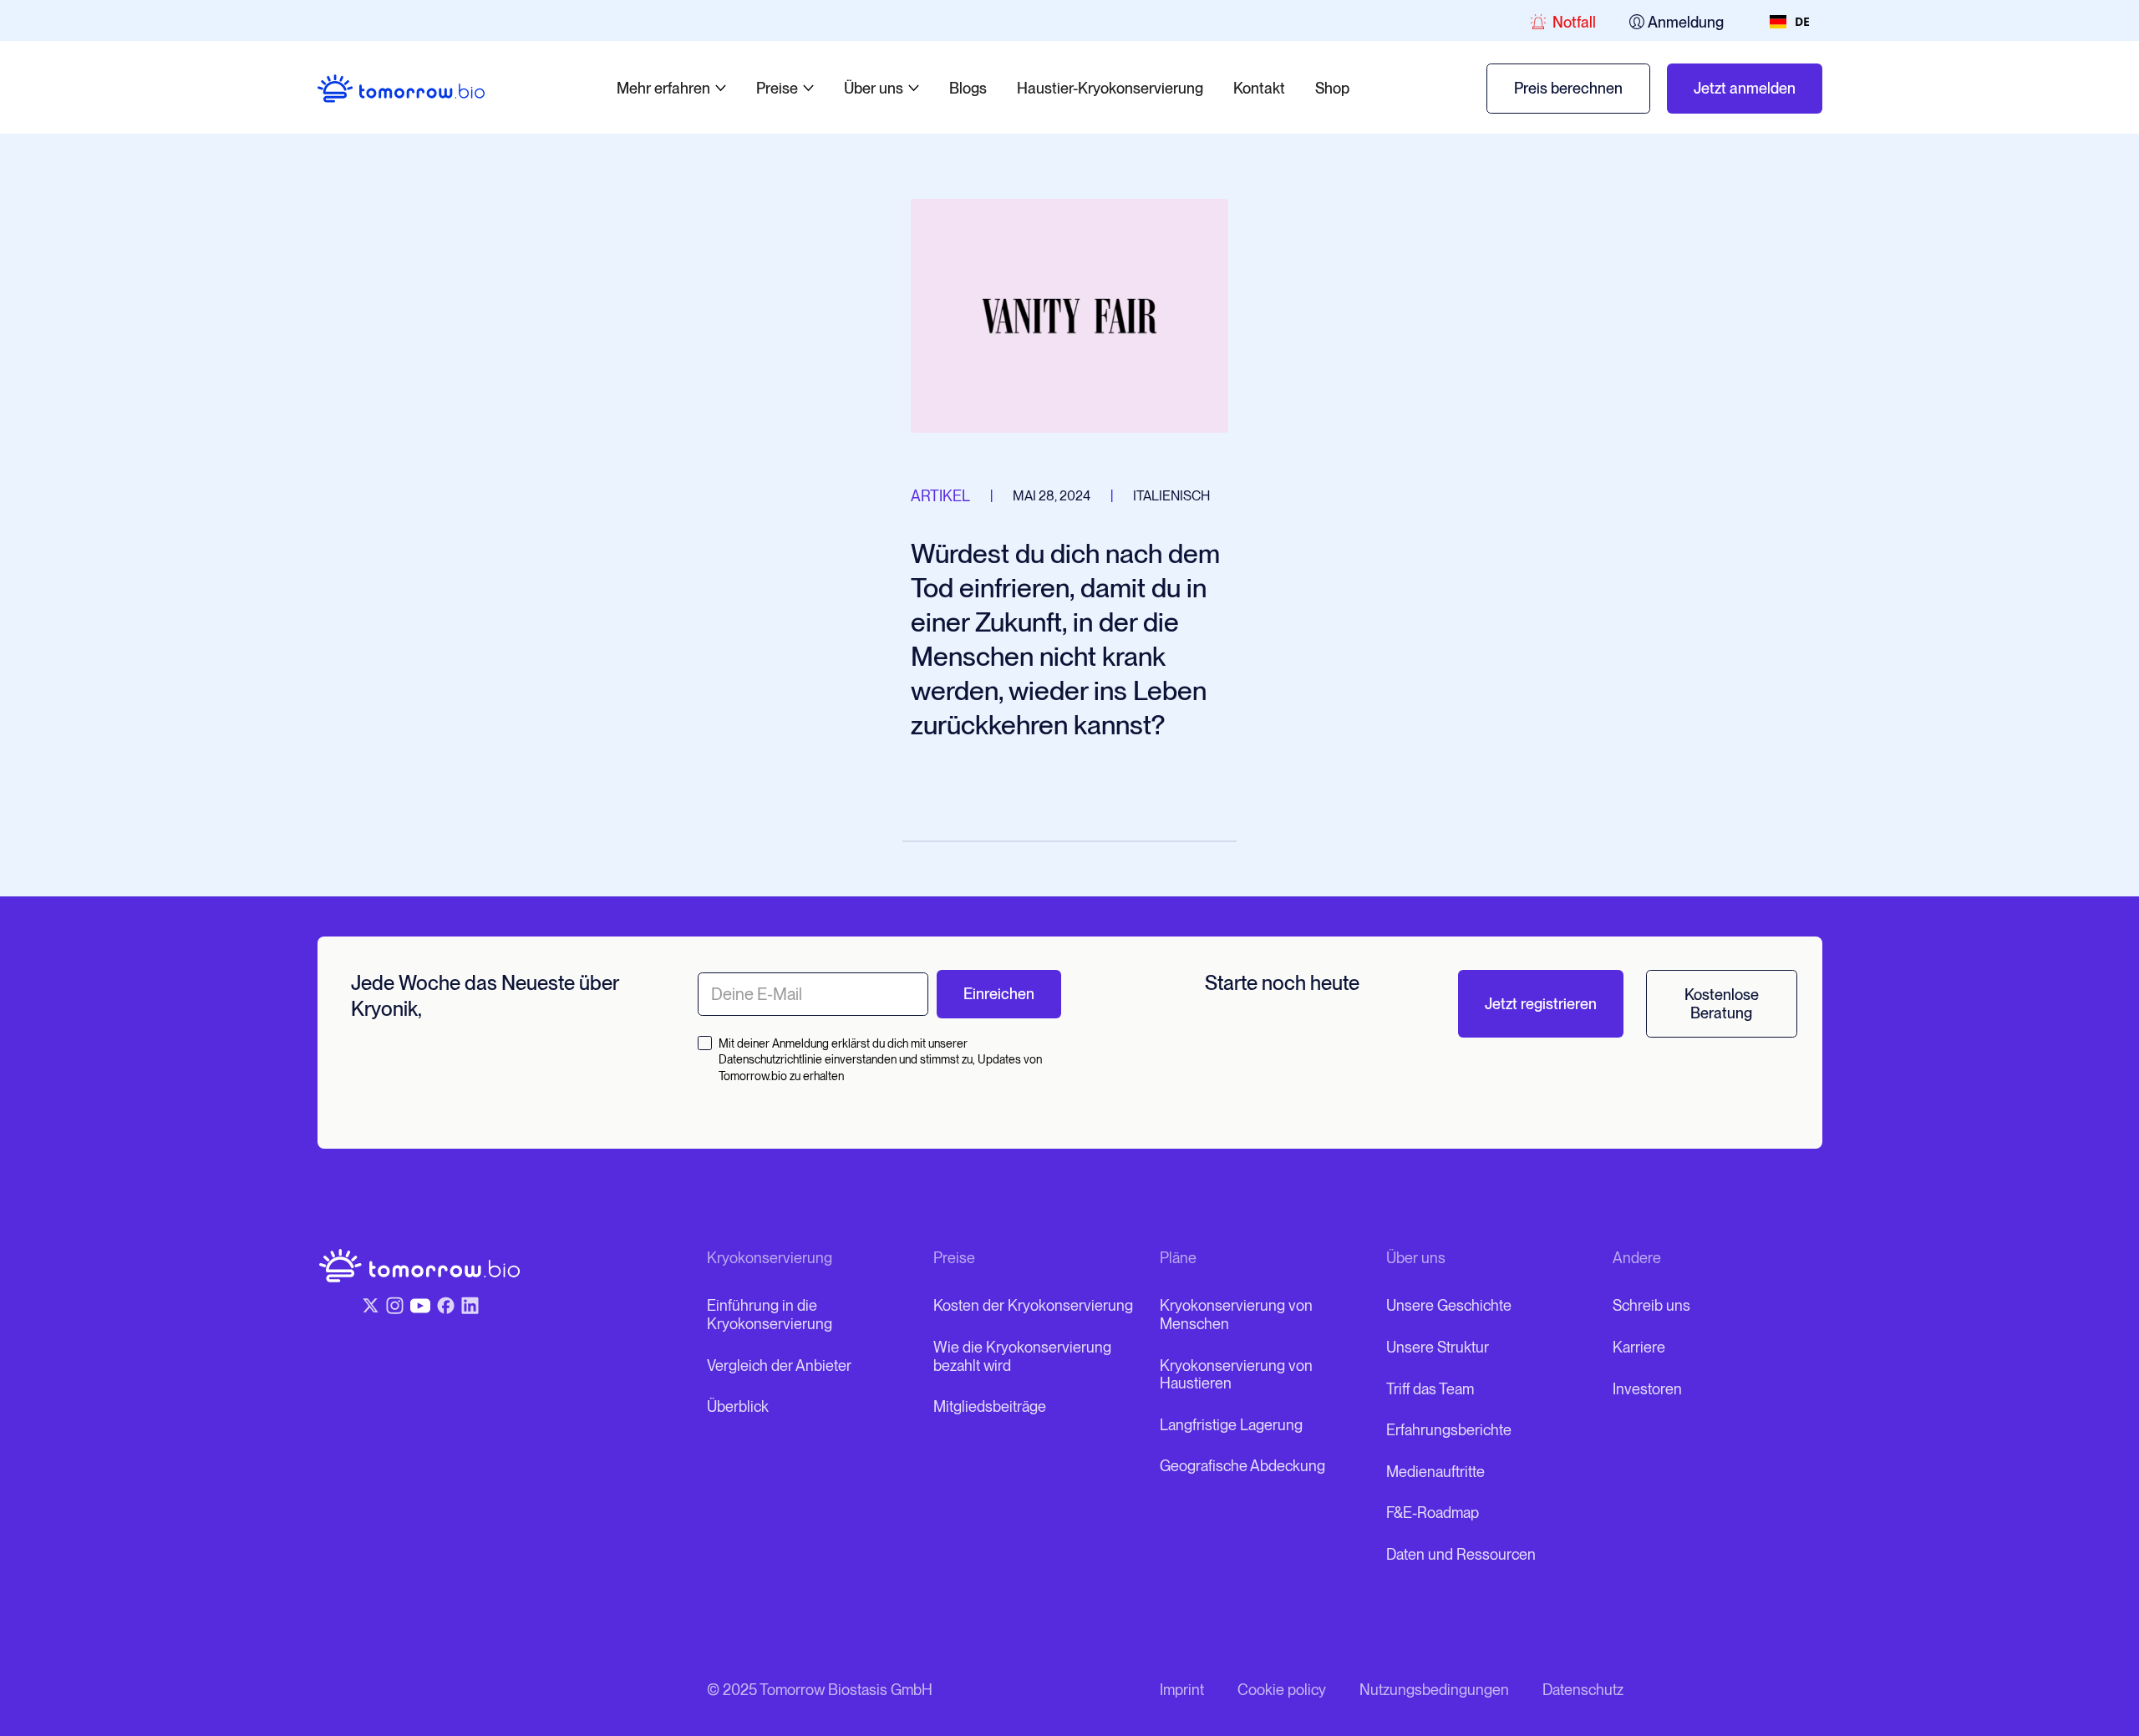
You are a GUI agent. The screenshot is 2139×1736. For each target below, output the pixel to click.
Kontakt (1259, 88)
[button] (671, 89)
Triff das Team (1430, 1389)
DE (1802, 21)
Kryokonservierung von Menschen (1236, 1315)
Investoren (1647, 1389)
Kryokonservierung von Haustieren (1236, 1375)
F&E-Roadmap (1433, 1513)
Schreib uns (1651, 1305)
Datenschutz (1583, 1690)
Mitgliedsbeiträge (990, 1406)
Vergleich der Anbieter (779, 1365)
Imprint (1182, 1690)
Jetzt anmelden (1745, 88)
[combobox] (1790, 22)
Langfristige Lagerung (1231, 1425)
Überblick (738, 1406)
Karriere (1639, 1347)
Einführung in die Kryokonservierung (770, 1315)
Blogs (968, 88)
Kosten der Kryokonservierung (1033, 1305)
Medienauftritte (1435, 1472)
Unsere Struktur (1438, 1347)
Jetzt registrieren (1541, 1004)
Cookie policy (1282, 1690)
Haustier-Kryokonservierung (1110, 88)
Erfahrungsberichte (1449, 1430)
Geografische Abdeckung (1242, 1466)
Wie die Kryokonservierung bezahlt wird (1022, 1356)
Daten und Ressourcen (1461, 1554)
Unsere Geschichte (1449, 1305)
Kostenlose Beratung (1722, 1004)
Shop (1332, 88)
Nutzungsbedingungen (1434, 1690)
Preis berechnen (1568, 88)
